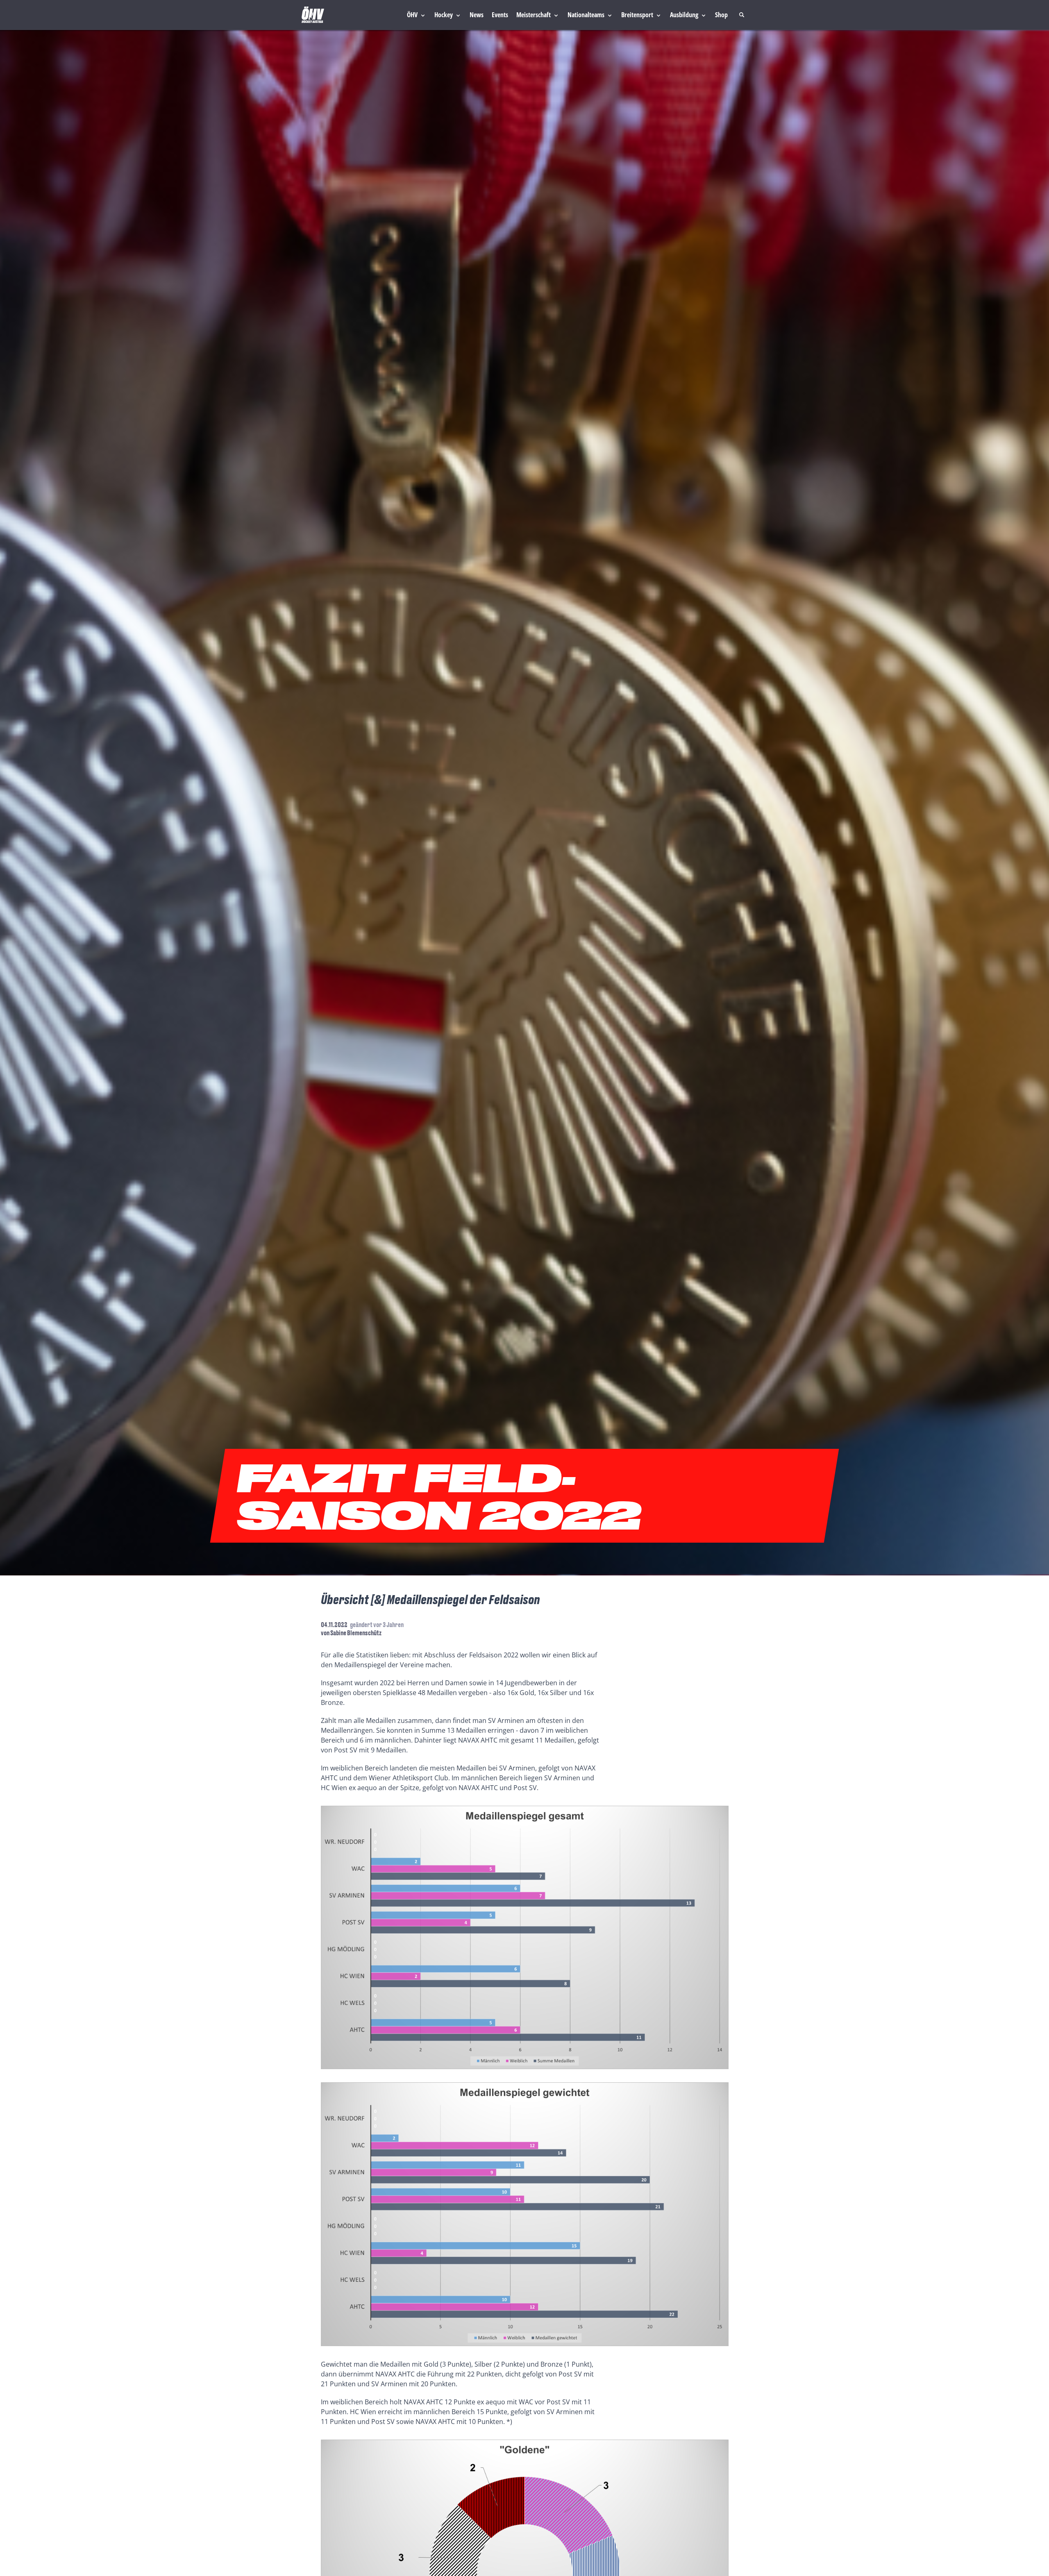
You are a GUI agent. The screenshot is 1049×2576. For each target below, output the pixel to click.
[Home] (313, 15)
